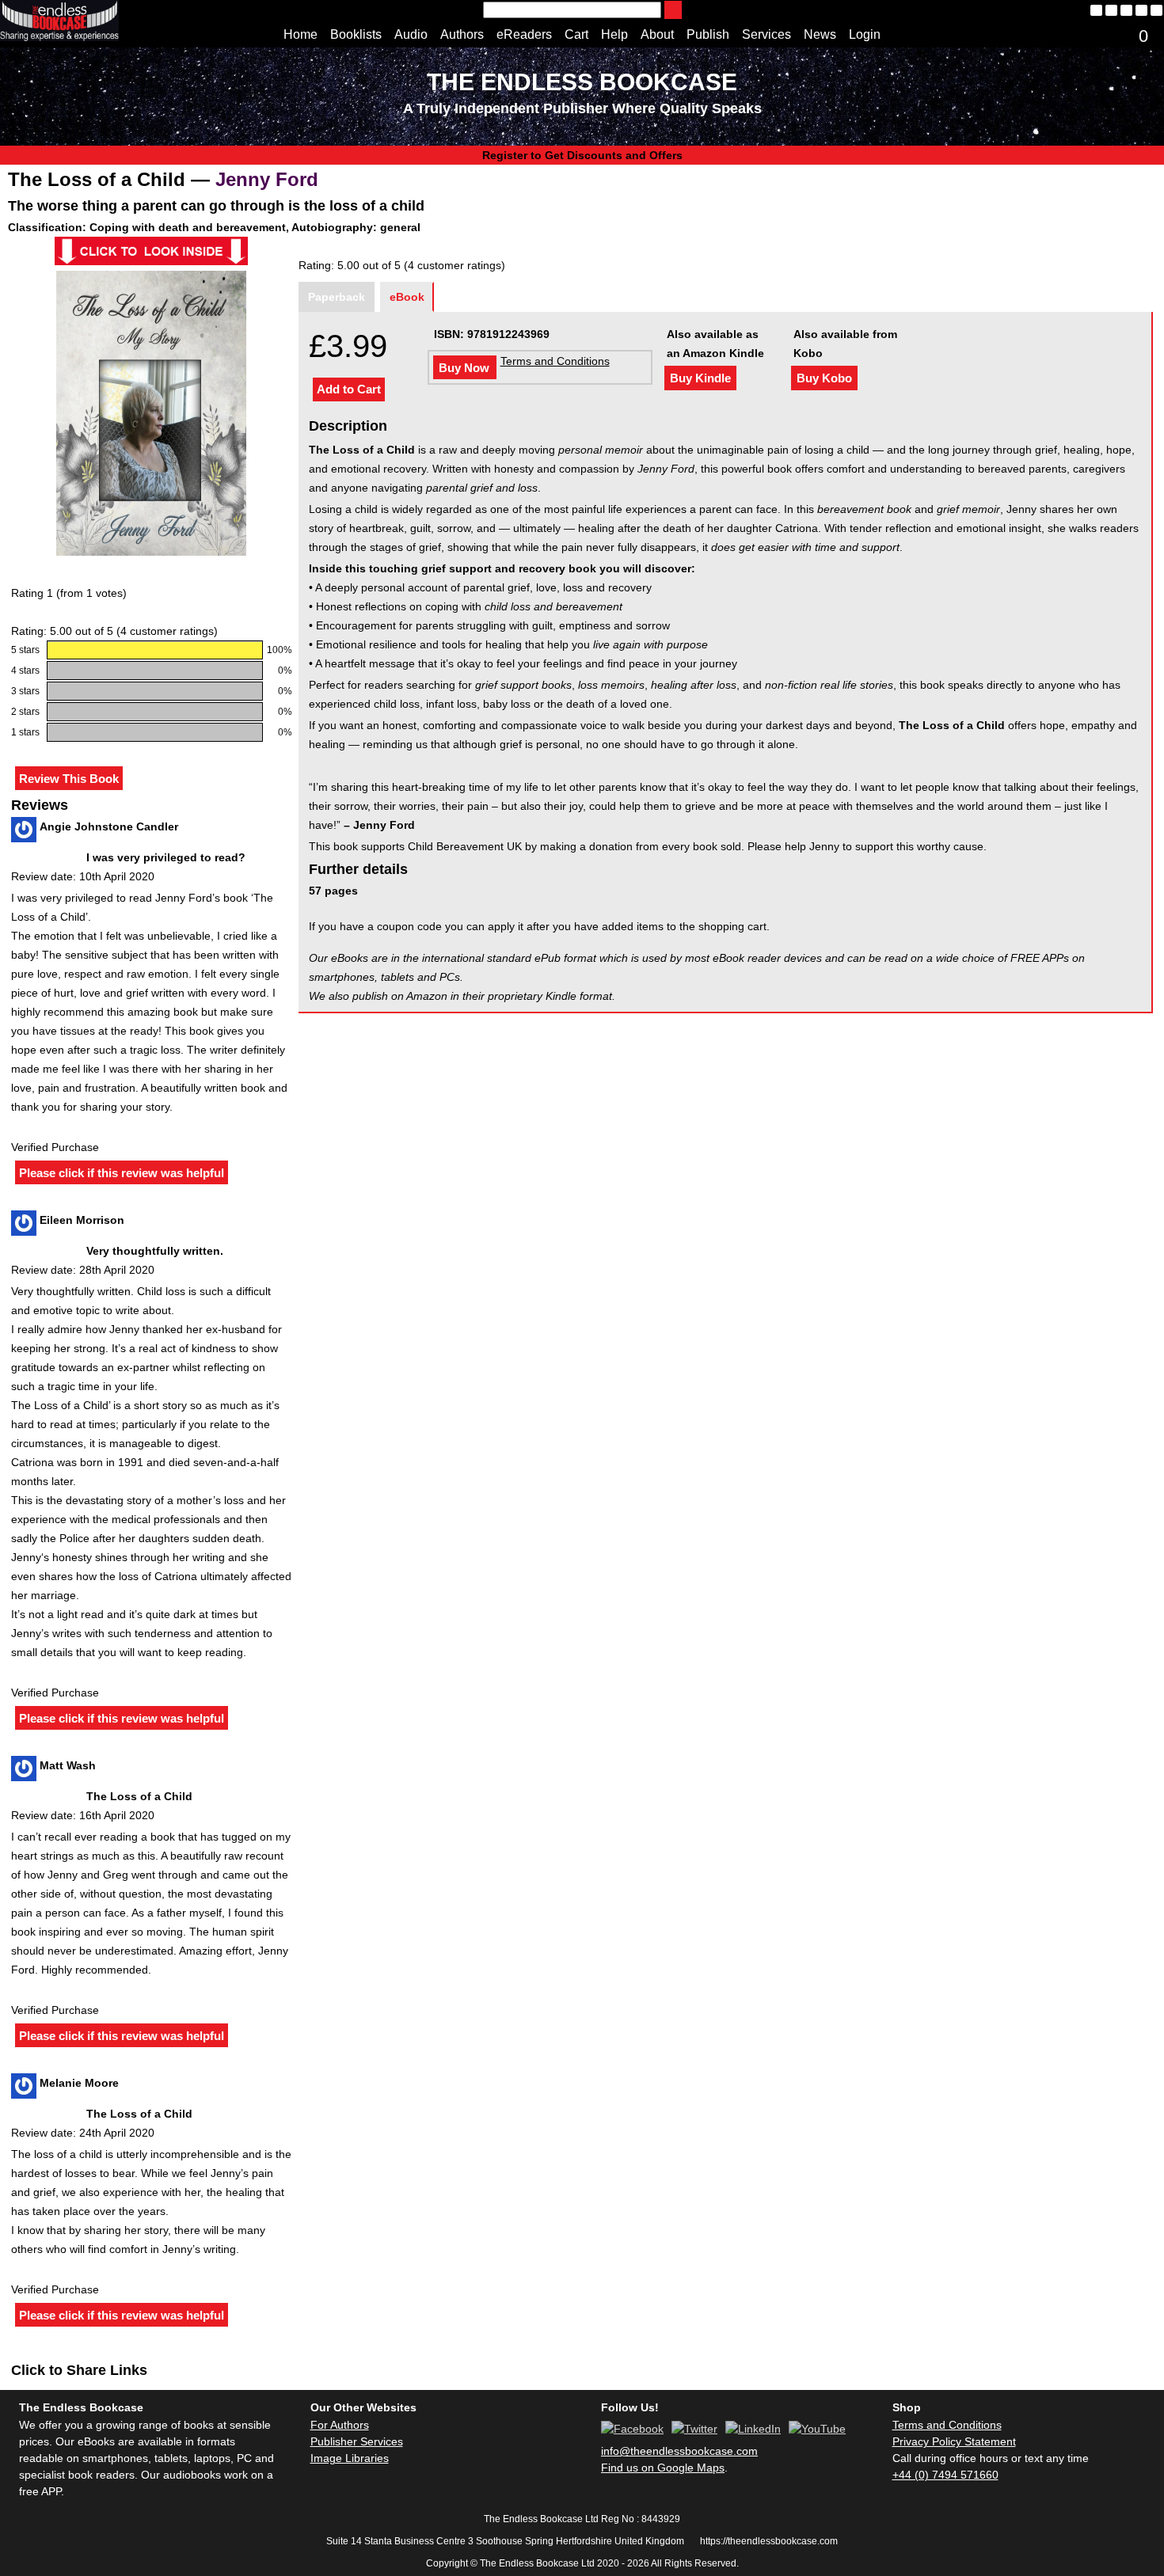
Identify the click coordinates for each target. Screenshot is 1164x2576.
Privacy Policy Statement (954, 2441)
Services (766, 34)
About (657, 34)
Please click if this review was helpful (122, 1173)
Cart (576, 34)
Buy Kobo (824, 378)
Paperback (337, 297)
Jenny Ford (267, 179)
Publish (708, 34)
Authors (462, 34)
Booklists (356, 34)
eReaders (524, 34)
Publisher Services (357, 2441)
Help (614, 34)
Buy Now (464, 368)
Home (301, 34)
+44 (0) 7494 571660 (945, 2475)
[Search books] (673, 10)
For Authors (340, 2425)
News (820, 34)
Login (865, 34)
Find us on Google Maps (663, 2468)
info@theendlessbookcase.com (679, 2451)
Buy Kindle (700, 378)
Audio (411, 34)
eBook (407, 297)
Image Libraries (350, 2458)
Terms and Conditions (555, 361)
